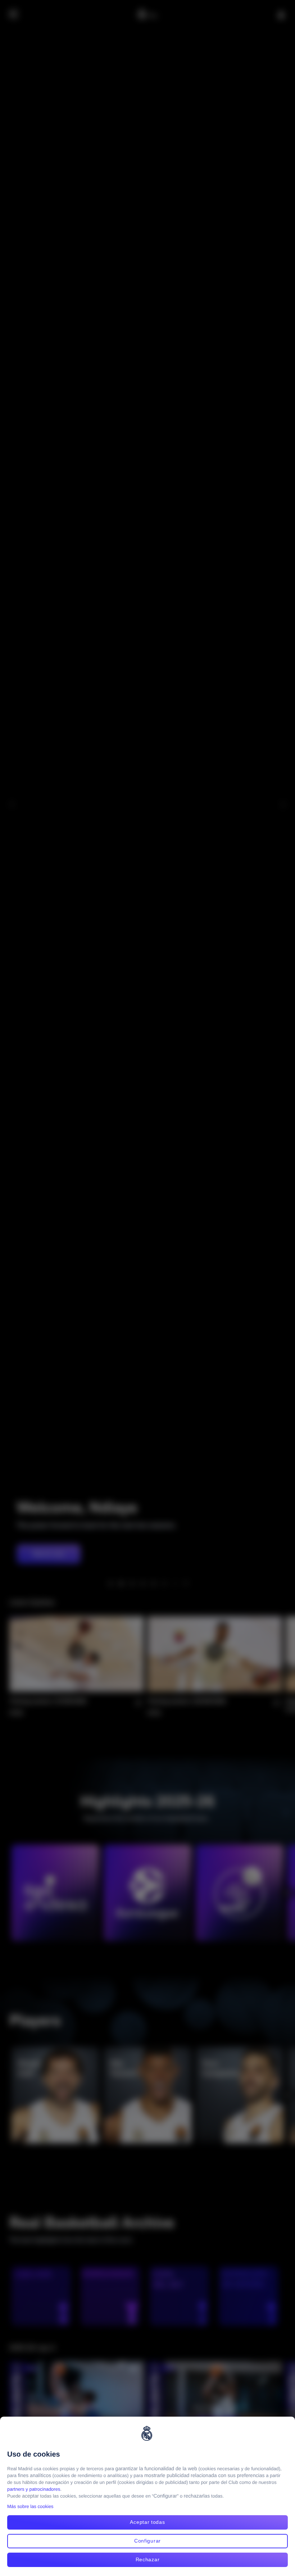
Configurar (147, 2541)
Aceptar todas (147, 2522)
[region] (147, 2496)
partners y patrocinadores (34, 2489)
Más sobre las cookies (30, 2506)
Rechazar (148, 2559)
